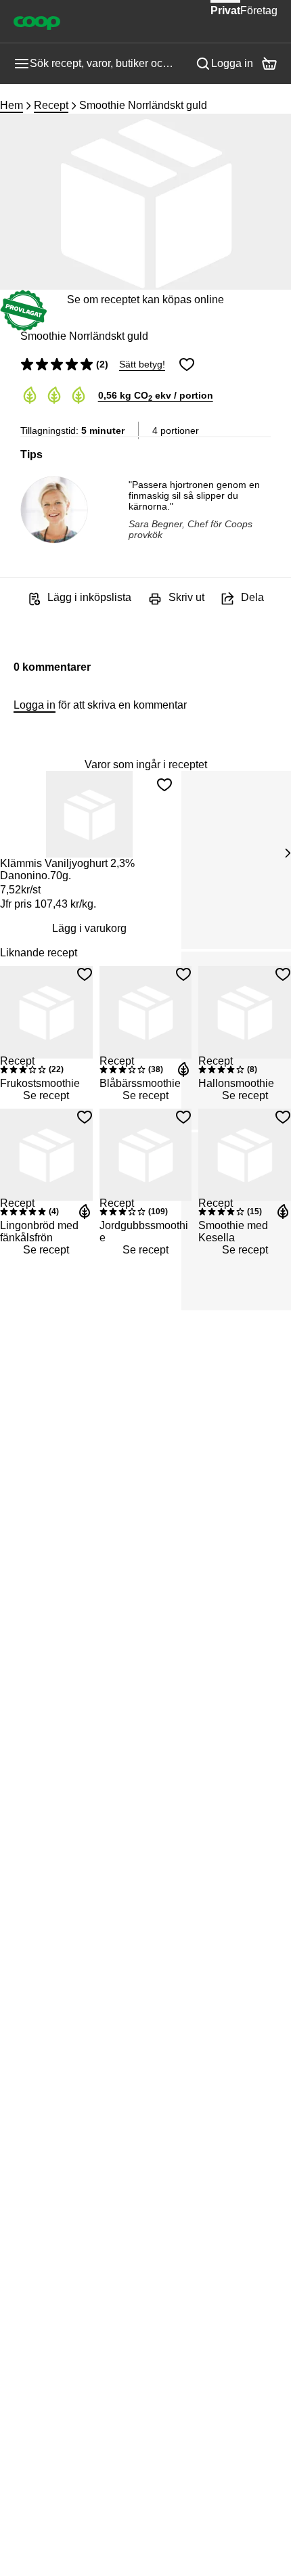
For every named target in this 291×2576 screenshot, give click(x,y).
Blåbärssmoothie (140, 1083)
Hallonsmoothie (236, 1083)
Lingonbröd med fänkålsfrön (39, 1231)
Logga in (232, 63)
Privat (225, 10)
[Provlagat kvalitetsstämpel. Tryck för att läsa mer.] (24, 311)
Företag (259, 10)
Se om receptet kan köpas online (145, 299)
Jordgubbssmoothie (144, 1231)
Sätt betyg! (142, 364)
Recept (51, 105)
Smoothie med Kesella (233, 1231)
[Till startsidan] (37, 22)
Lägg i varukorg (89, 928)
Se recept (46, 1095)
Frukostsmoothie (40, 1083)
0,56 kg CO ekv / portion (156, 395)
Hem (12, 105)
